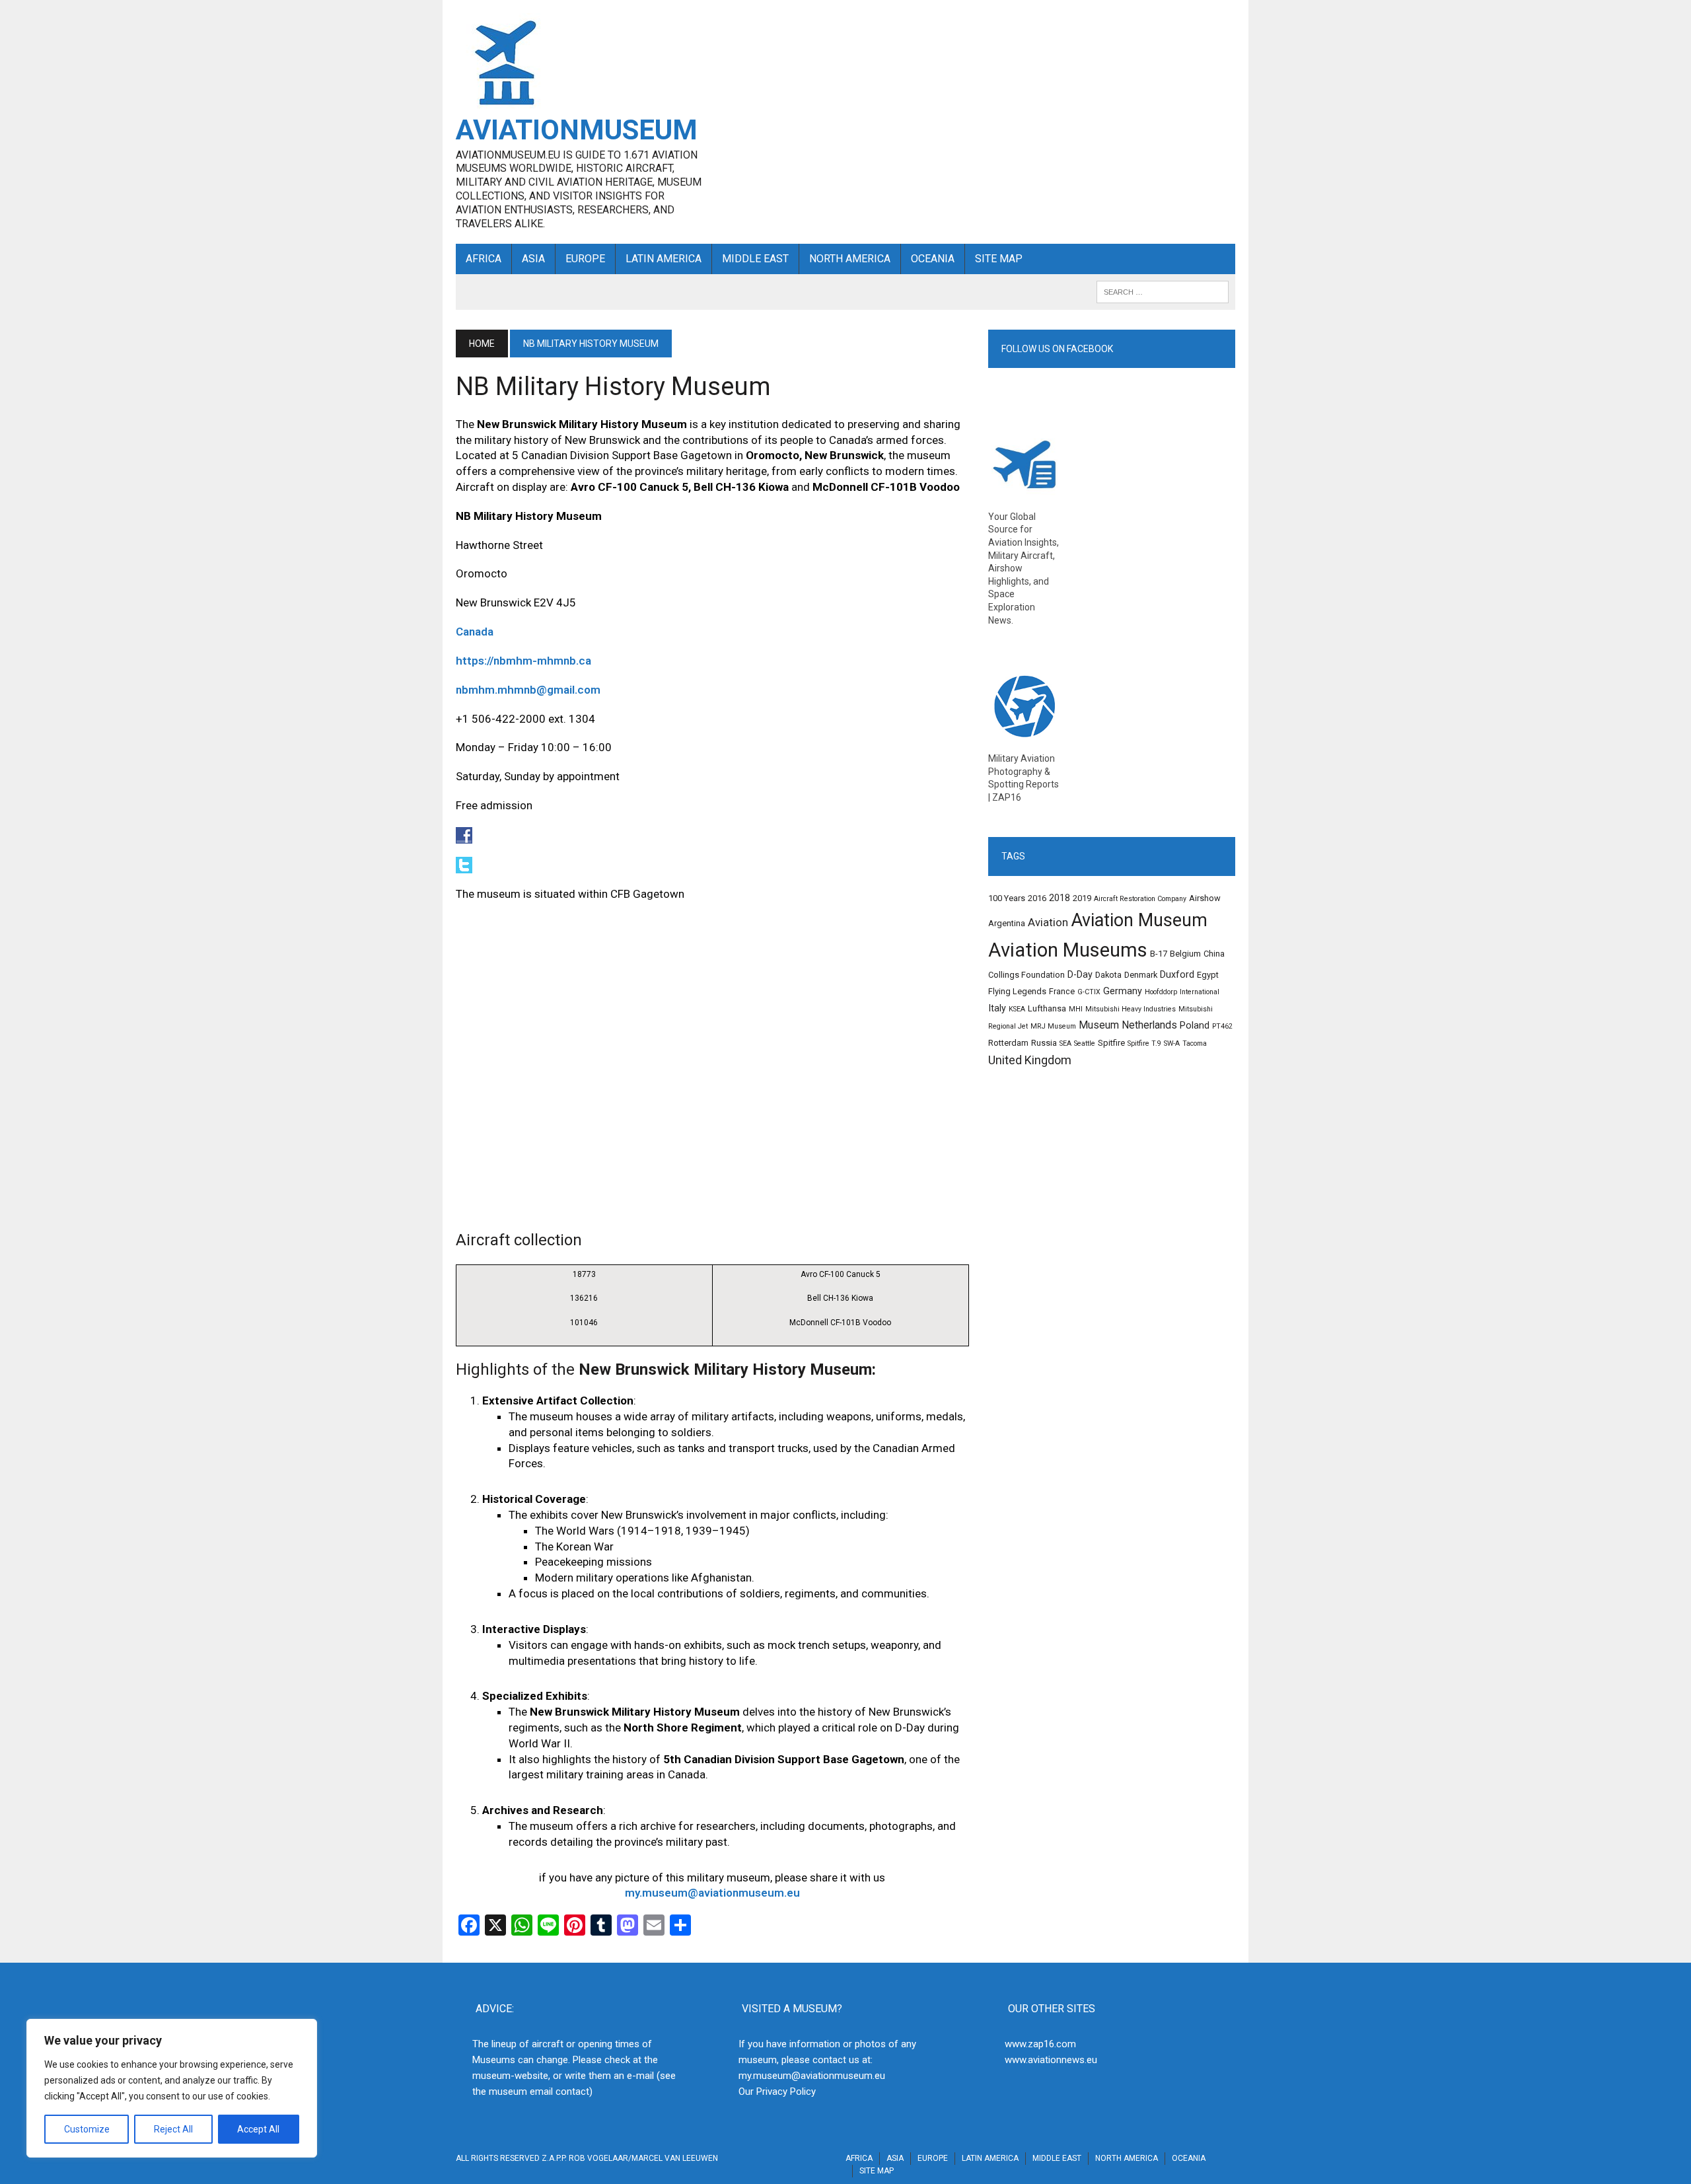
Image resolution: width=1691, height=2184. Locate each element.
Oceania (933, 259)
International (1200, 992)
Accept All (258, 2129)
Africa (484, 259)
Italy (997, 1008)
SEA (1065, 1043)
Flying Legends (1017, 991)
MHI (1076, 1009)
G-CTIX (1089, 992)
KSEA (1017, 1009)
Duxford (1177, 975)
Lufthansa (1047, 1008)
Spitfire (1111, 1043)
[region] (172, 2088)
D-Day (1080, 975)
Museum (1099, 1025)
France (1062, 991)
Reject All (173, 2129)
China (1214, 954)
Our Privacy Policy (777, 2092)
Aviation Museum (1139, 920)
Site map (999, 259)
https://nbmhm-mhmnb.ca (523, 661)
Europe (585, 259)
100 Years (1007, 898)
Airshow (1205, 898)
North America (850, 259)
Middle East (755, 259)
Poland (1195, 1026)
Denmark (1141, 975)
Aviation (1048, 923)
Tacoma (1195, 1043)
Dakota (1108, 975)
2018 (1060, 898)
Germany (1123, 991)
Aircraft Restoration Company (1140, 899)
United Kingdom (1030, 1060)
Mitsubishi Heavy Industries (1131, 1009)
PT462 (1222, 1026)
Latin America (664, 259)
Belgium (1185, 954)
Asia (533, 259)
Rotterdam (1008, 1043)
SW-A (1172, 1043)
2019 (1082, 898)
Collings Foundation (1026, 975)
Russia (1044, 1043)
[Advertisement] (979, 106)
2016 (1037, 898)
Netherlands (1149, 1025)
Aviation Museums (1068, 950)
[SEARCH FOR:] (1163, 291)
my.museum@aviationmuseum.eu (712, 1893)
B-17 (1159, 954)
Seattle (1085, 1043)
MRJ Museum (1053, 1026)
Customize (87, 2129)
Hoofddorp (1161, 992)
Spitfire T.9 (1144, 1043)
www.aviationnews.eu (1051, 2060)
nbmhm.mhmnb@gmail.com (528, 690)
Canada (475, 632)
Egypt (1208, 975)
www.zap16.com (1040, 2044)
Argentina (1007, 923)
